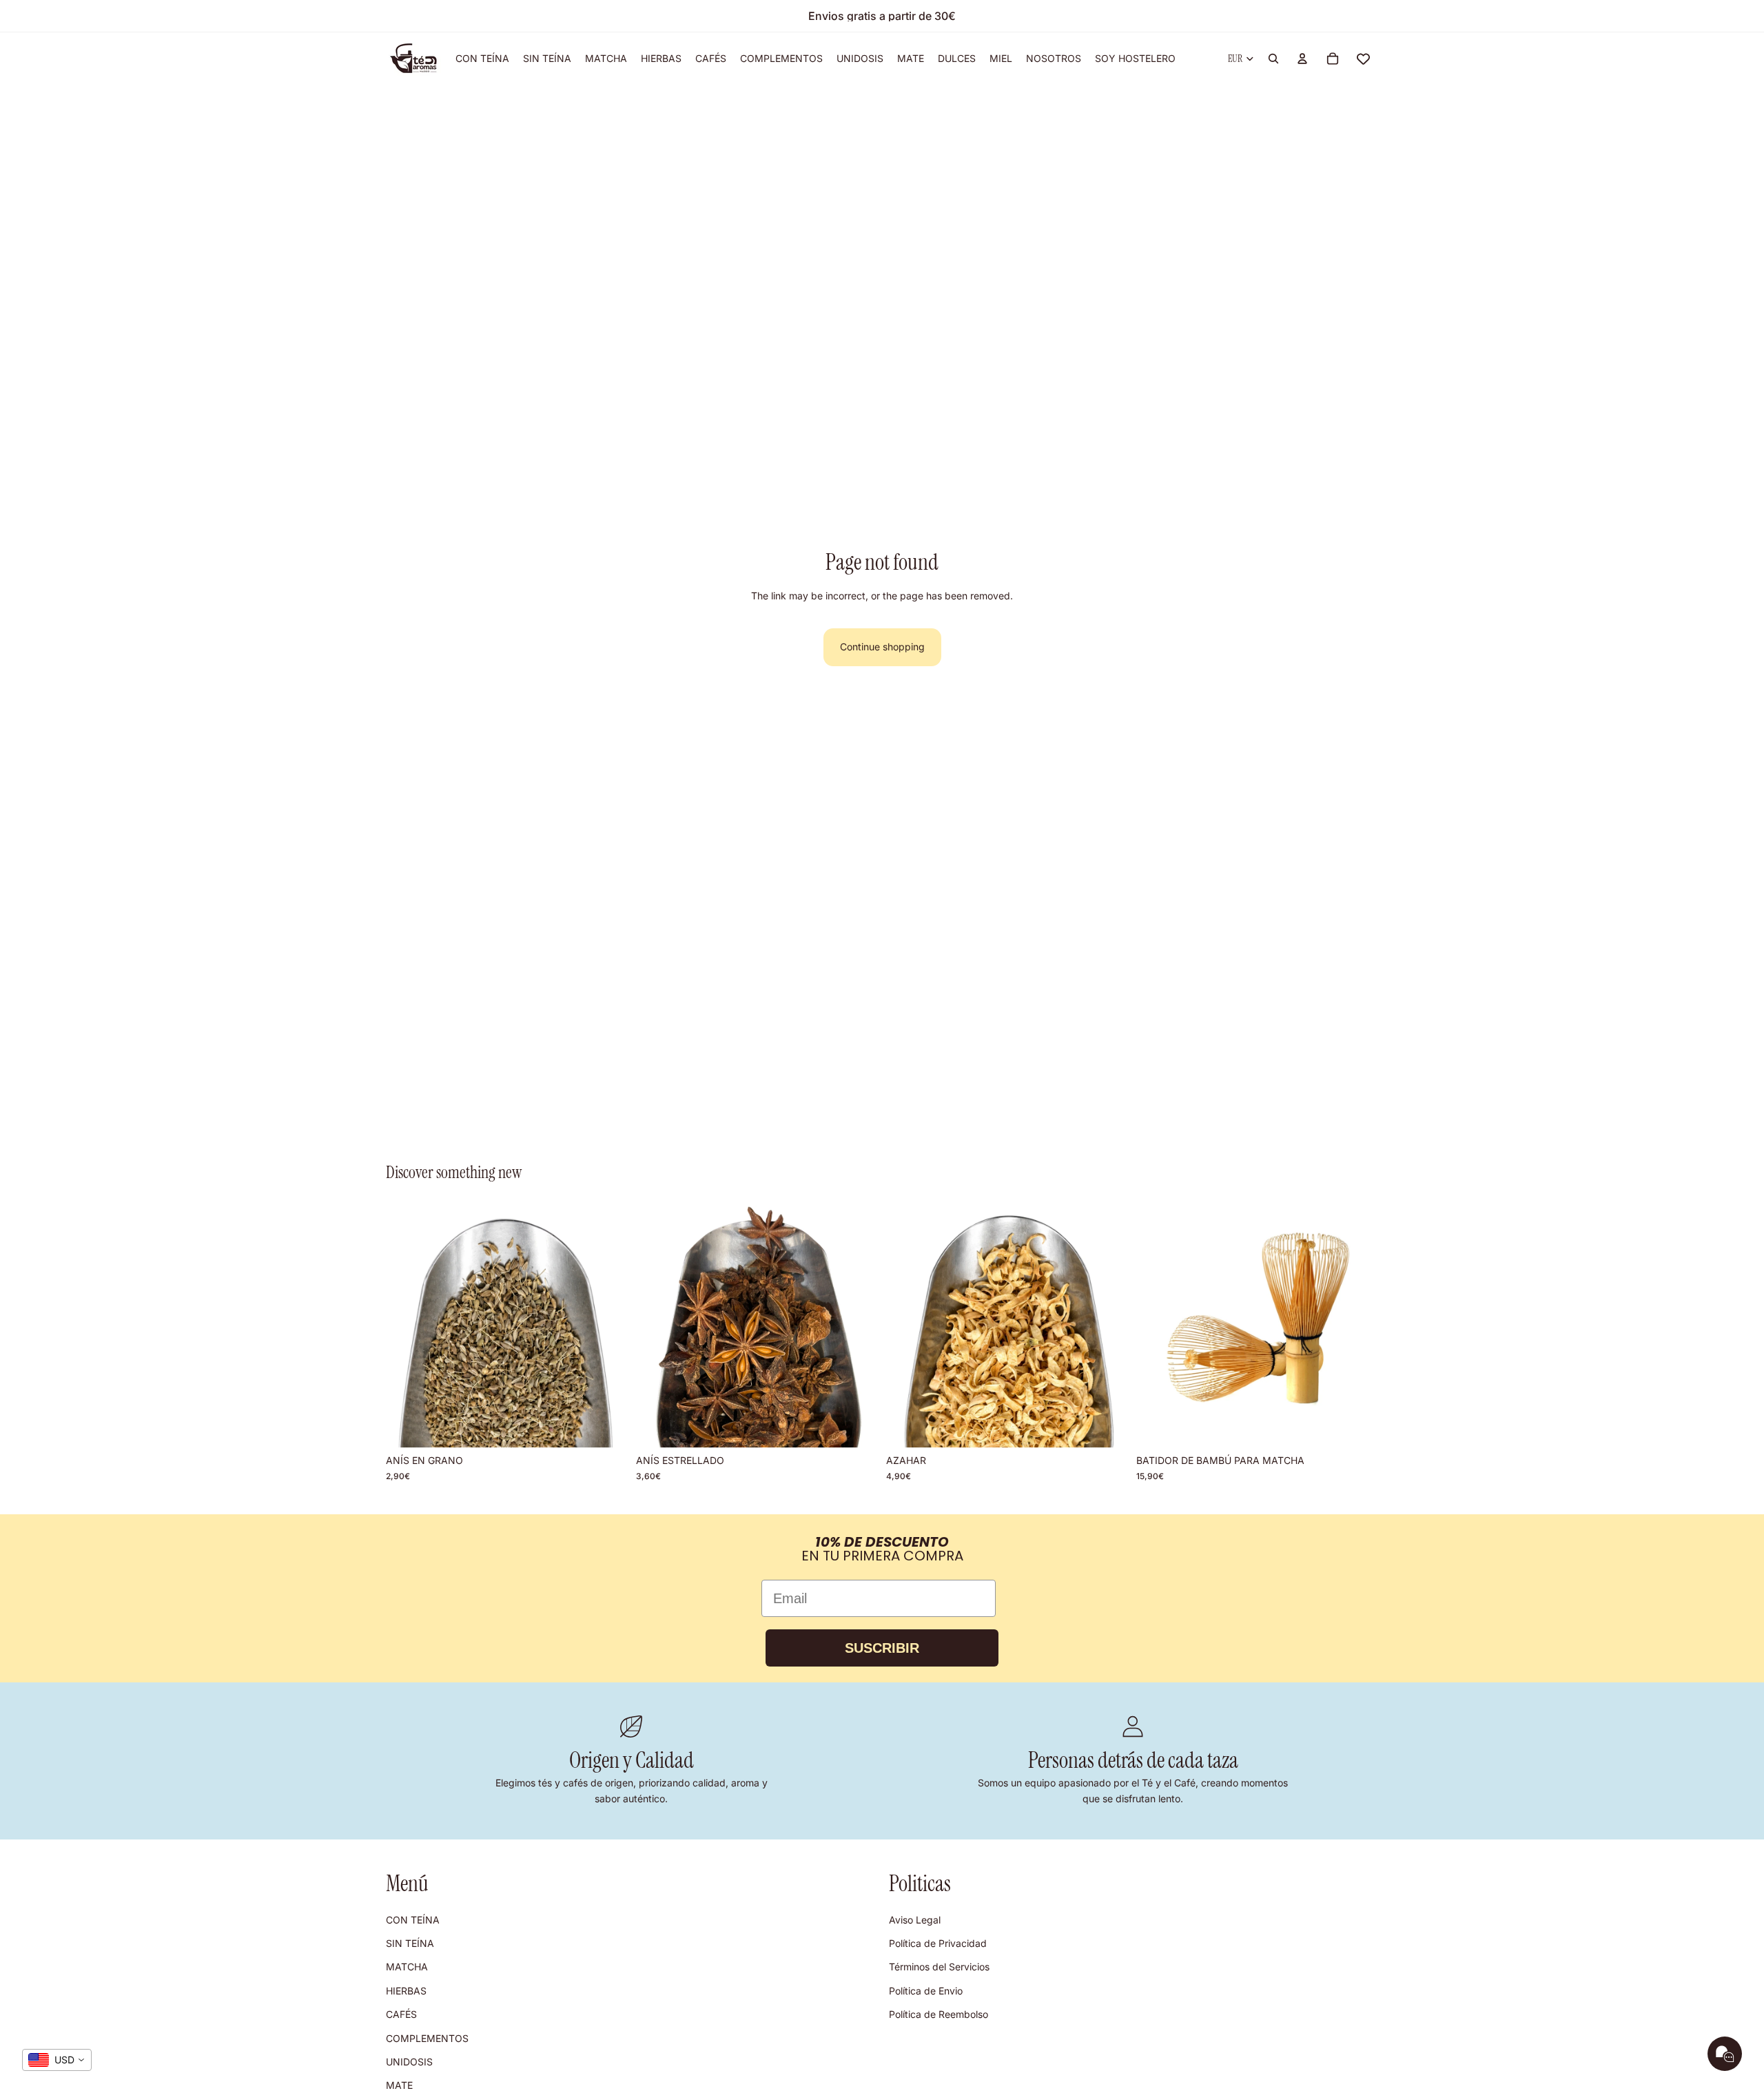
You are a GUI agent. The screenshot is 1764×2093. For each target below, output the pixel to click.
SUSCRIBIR (882, 1648)
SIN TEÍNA (410, 1943)
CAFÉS (401, 2014)
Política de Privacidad (938, 1943)
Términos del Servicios (939, 1967)
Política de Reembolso (939, 2014)
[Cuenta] (1302, 59)
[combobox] (57, 2060)
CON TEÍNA (413, 1920)
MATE (399, 2085)
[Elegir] (606, 1427)
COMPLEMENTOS (427, 2038)
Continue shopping (882, 647)
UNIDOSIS (409, 2062)
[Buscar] (1273, 59)
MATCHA (407, 1967)
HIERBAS (406, 1991)
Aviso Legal (915, 1920)
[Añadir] (1357, 1427)
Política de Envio (926, 1991)
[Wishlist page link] (1363, 59)
